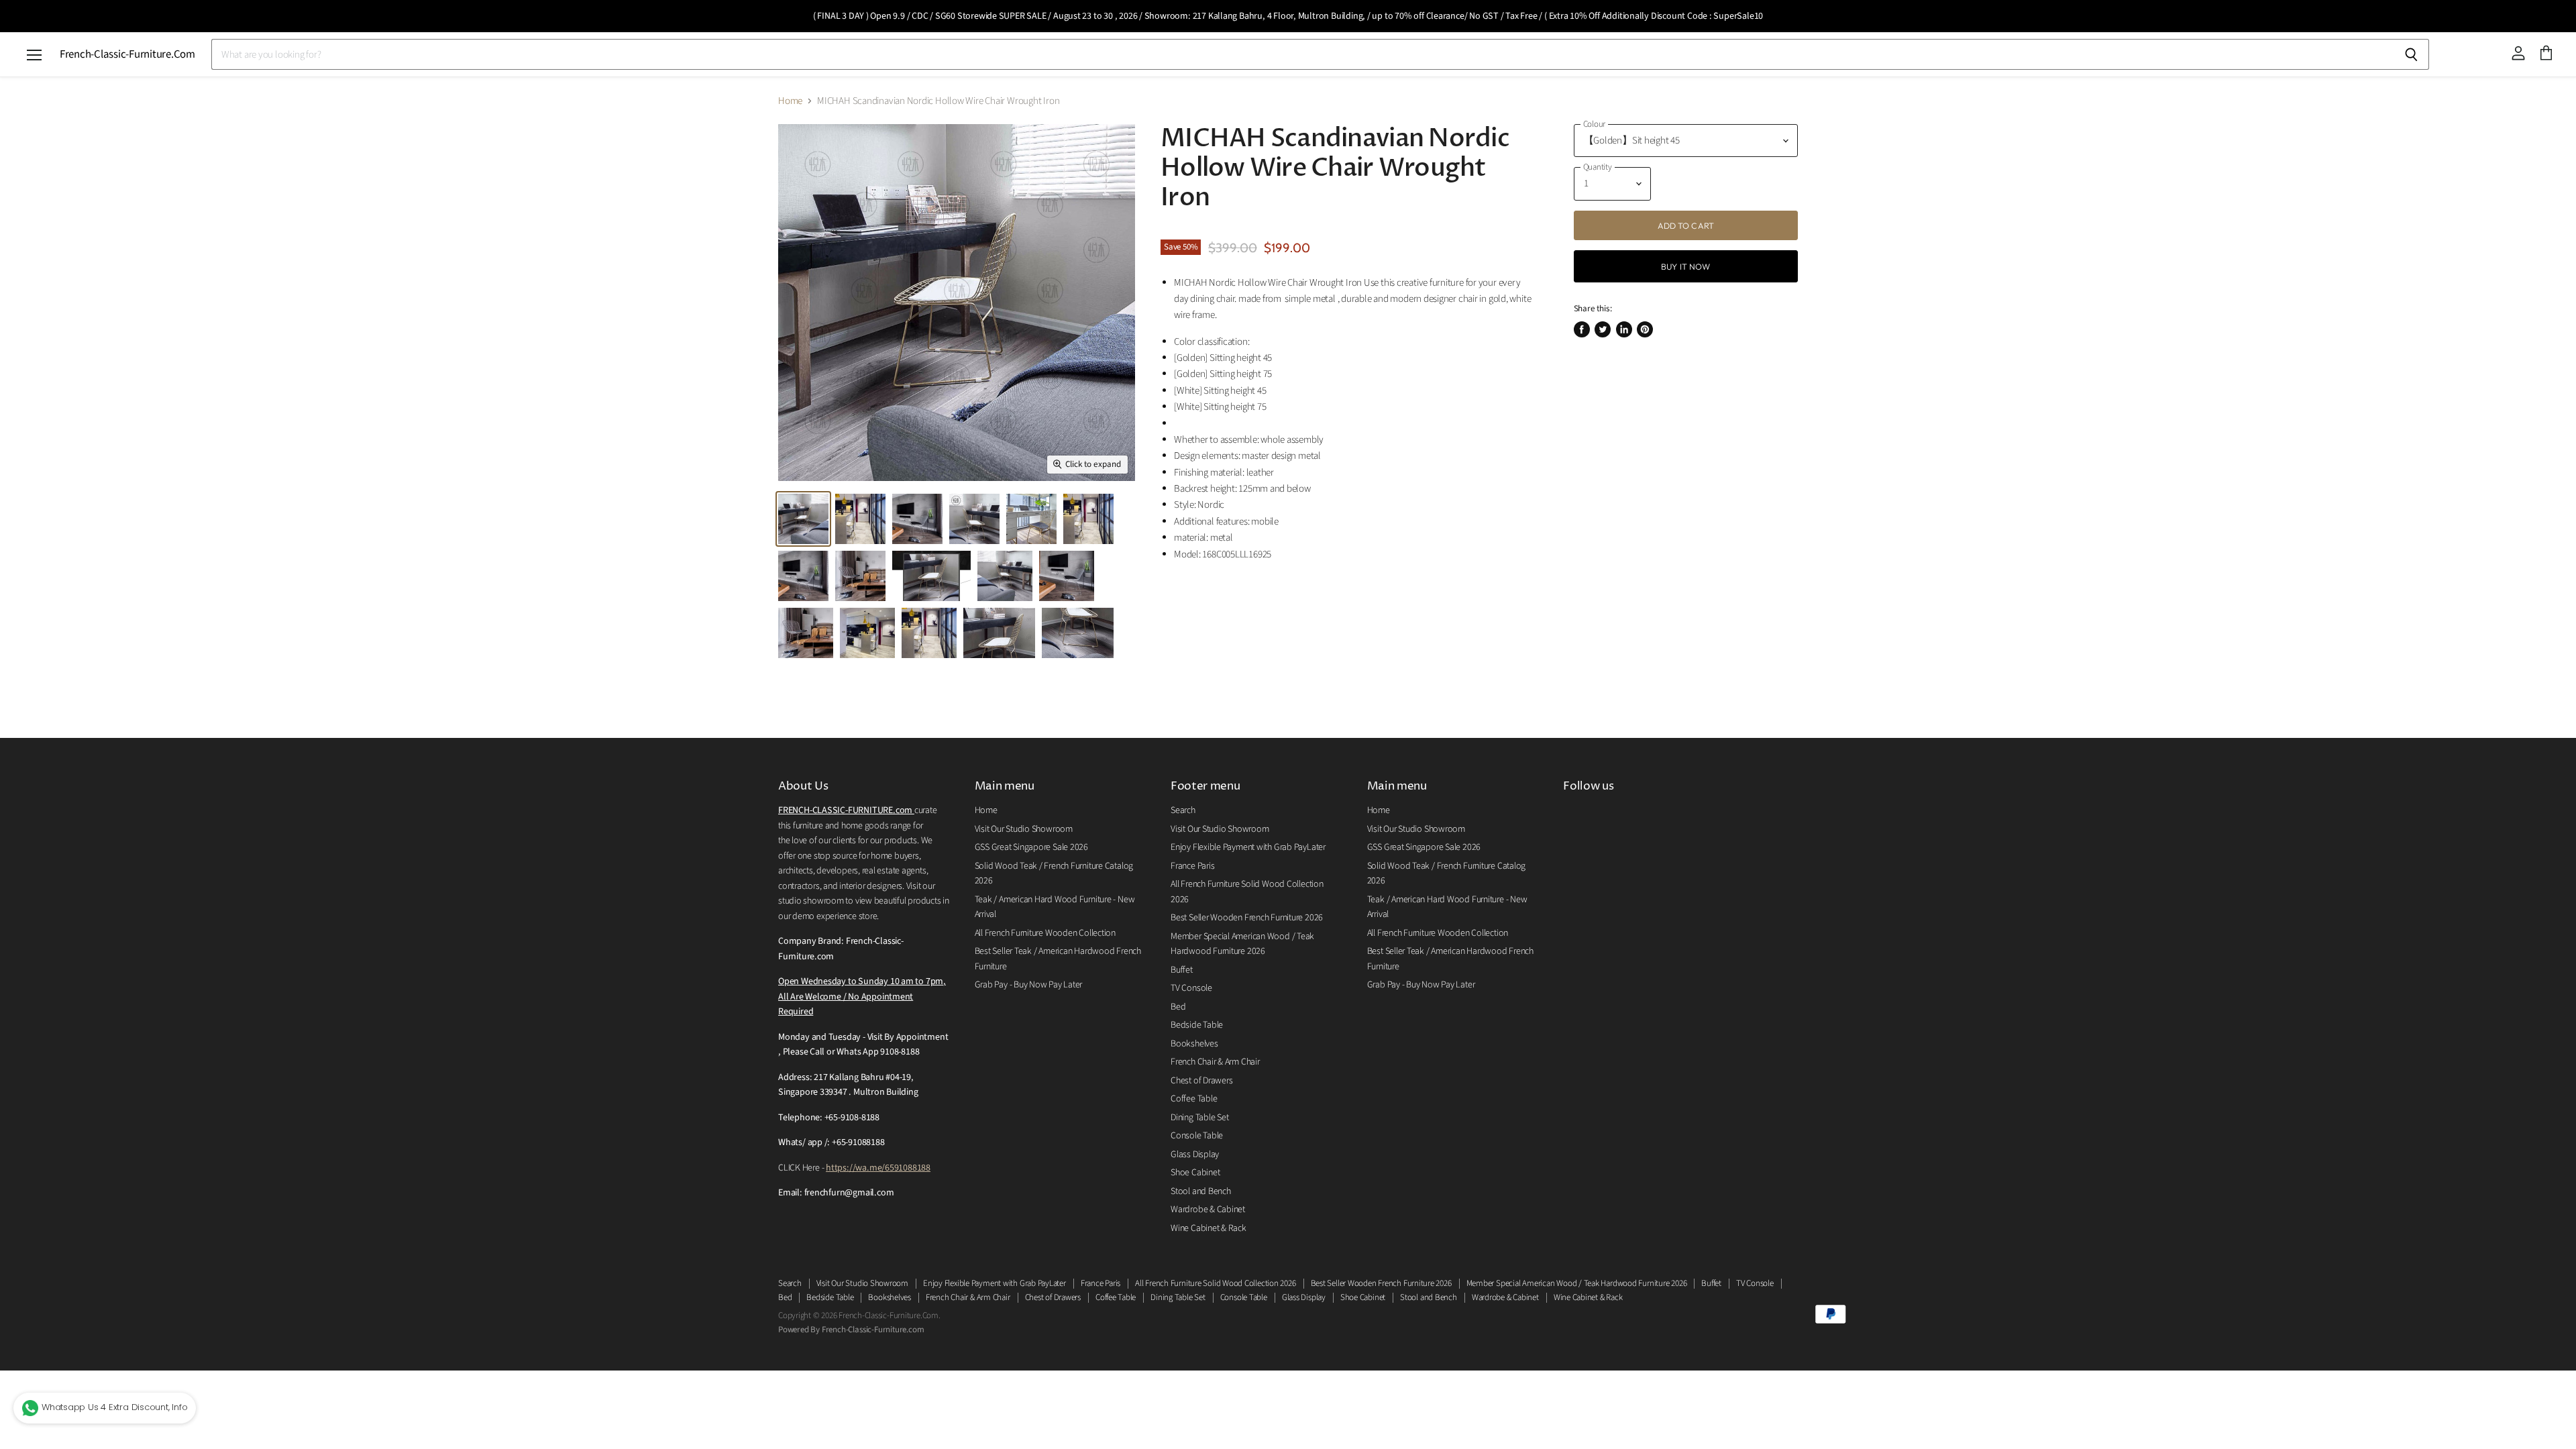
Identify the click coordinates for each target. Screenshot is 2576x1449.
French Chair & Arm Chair (1215, 1062)
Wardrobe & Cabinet (1208, 1210)
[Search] (2411, 54)
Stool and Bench (1201, 1191)
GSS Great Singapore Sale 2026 (1031, 847)
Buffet (1182, 970)
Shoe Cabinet (1195, 1173)
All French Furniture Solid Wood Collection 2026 (1215, 1283)
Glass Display (1195, 1155)
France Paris (1192, 866)
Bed (1178, 1007)
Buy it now (1685, 266)
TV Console (1191, 988)
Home (790, 101)
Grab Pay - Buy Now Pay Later (1029, 985)
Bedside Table (1197, 1025)
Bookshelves (1194, 1044)
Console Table (1197, 1136)
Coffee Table (1194, 1099)
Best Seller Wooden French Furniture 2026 (1247, 918)
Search (1183, 810)
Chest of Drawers (1201, 1081)
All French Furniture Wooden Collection (1045, 933)
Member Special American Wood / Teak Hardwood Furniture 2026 (1577, 1283)
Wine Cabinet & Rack (1209, 1228)
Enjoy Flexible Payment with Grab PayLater (1248, 847)
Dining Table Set (1199, 1118)
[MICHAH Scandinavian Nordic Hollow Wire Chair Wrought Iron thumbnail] (803, 519)
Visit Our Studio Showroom (1024, 829)
